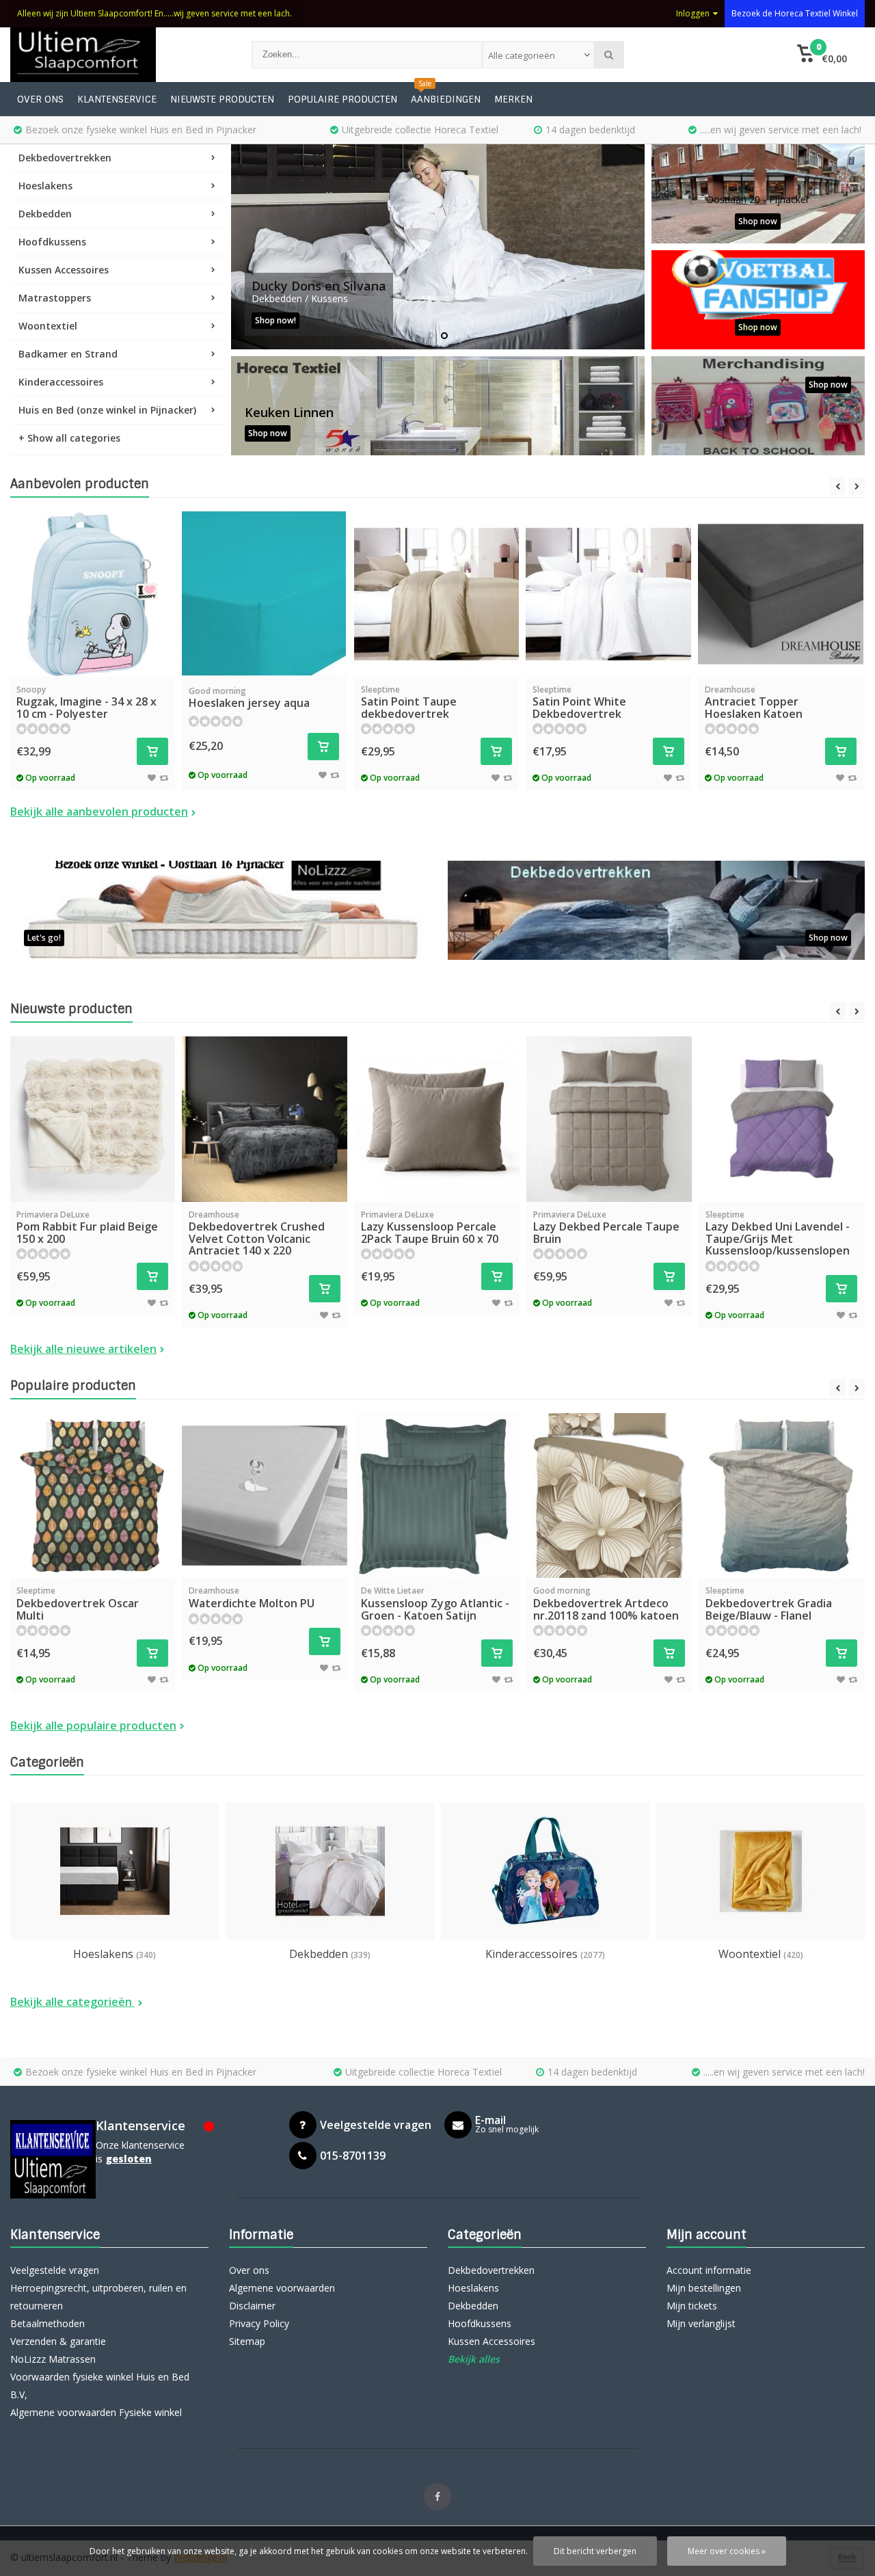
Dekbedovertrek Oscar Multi (78, 1604)
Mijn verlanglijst (701, 2323)
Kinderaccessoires (61, 382)
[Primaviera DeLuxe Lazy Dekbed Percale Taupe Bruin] (609, 1119)
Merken (513, 99)
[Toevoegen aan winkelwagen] (152, 751)
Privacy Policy (259, 2323)
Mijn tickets (692, 2306)
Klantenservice (117, 99)
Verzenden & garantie (58, 2341)
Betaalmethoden (48, 2323)
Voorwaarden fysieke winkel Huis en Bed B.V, (100, 2386)
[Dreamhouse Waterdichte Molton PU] (265, 1496)
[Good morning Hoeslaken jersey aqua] (264, 593)
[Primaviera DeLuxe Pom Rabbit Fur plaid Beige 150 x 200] (92, 1119)
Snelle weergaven (92, 657)
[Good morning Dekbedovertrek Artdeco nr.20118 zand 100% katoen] (609, 1496)
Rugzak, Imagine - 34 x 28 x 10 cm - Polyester (86, 702)
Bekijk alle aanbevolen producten (99, 811)
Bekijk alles (474, 2359)
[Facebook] (437, 2497)
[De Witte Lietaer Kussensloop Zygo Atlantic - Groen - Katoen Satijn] (437, 1496)
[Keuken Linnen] (438, 406)
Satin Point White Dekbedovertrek (579, 702)
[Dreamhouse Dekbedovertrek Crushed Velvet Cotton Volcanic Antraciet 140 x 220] (265, 1119)
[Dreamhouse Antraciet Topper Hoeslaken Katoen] (781, 594)
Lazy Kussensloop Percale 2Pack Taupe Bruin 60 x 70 (430, 1227)
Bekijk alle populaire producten (93, 1726)
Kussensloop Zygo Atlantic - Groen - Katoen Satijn (435, 1604)
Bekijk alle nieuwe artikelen (83, 1349)
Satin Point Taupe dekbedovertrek (409, 702)
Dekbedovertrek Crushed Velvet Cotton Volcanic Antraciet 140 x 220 (257, 1234)
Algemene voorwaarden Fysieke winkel (96, 2412)
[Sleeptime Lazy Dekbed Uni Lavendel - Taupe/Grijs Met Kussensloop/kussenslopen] (781, 1119)
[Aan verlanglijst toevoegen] (152, 777)
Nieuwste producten (222, 99)
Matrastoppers (55, 298)
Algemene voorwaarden (282, 2288)
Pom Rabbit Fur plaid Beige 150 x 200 (87, 1227)
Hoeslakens (45, 186)
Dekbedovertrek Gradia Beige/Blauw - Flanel (769, 1604)
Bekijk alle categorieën (72, 2002)
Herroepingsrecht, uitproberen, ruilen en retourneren (98, 2297)
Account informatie (709, 2270)
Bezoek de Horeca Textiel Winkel (795, 13)
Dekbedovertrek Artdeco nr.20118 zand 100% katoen (606, 1604)
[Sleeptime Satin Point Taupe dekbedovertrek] (437, 594)
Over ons (40, 99)
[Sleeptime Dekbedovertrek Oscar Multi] (92, 1496)
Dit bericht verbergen (595, 2551)
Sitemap (247, 2341)
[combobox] (538, 55)
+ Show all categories (69, 438)
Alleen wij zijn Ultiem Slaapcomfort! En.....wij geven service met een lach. (154, 13)
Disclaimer (252, 2306)
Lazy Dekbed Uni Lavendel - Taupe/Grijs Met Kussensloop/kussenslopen (778, 1234)
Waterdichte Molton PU (252, 1598)
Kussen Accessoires (64, 270)
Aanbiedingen (446, 99)
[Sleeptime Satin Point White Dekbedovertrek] (608, 594)
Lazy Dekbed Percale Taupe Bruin (606, 1227)
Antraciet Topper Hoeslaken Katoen (754, 702)
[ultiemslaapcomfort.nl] (117, 55)
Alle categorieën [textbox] (522, 55)
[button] (822, 55)
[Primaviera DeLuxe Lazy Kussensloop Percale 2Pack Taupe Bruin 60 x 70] (437, 1119)
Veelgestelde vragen (55, 2270)
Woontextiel (48, 326)
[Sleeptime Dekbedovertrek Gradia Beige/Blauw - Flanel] (781, 1496)
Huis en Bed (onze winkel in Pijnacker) (107, 410)
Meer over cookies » (727, 2551)
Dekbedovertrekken (65, 158)
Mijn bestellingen (704, 2288)
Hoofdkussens (52, 242)
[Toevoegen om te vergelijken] (164, 777)
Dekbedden (45, 214)
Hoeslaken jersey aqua (249, 698)
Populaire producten (342, 99)
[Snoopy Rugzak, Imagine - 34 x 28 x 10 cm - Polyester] (92, 594)
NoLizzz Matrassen (53, 2359)
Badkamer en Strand (68, 354)
